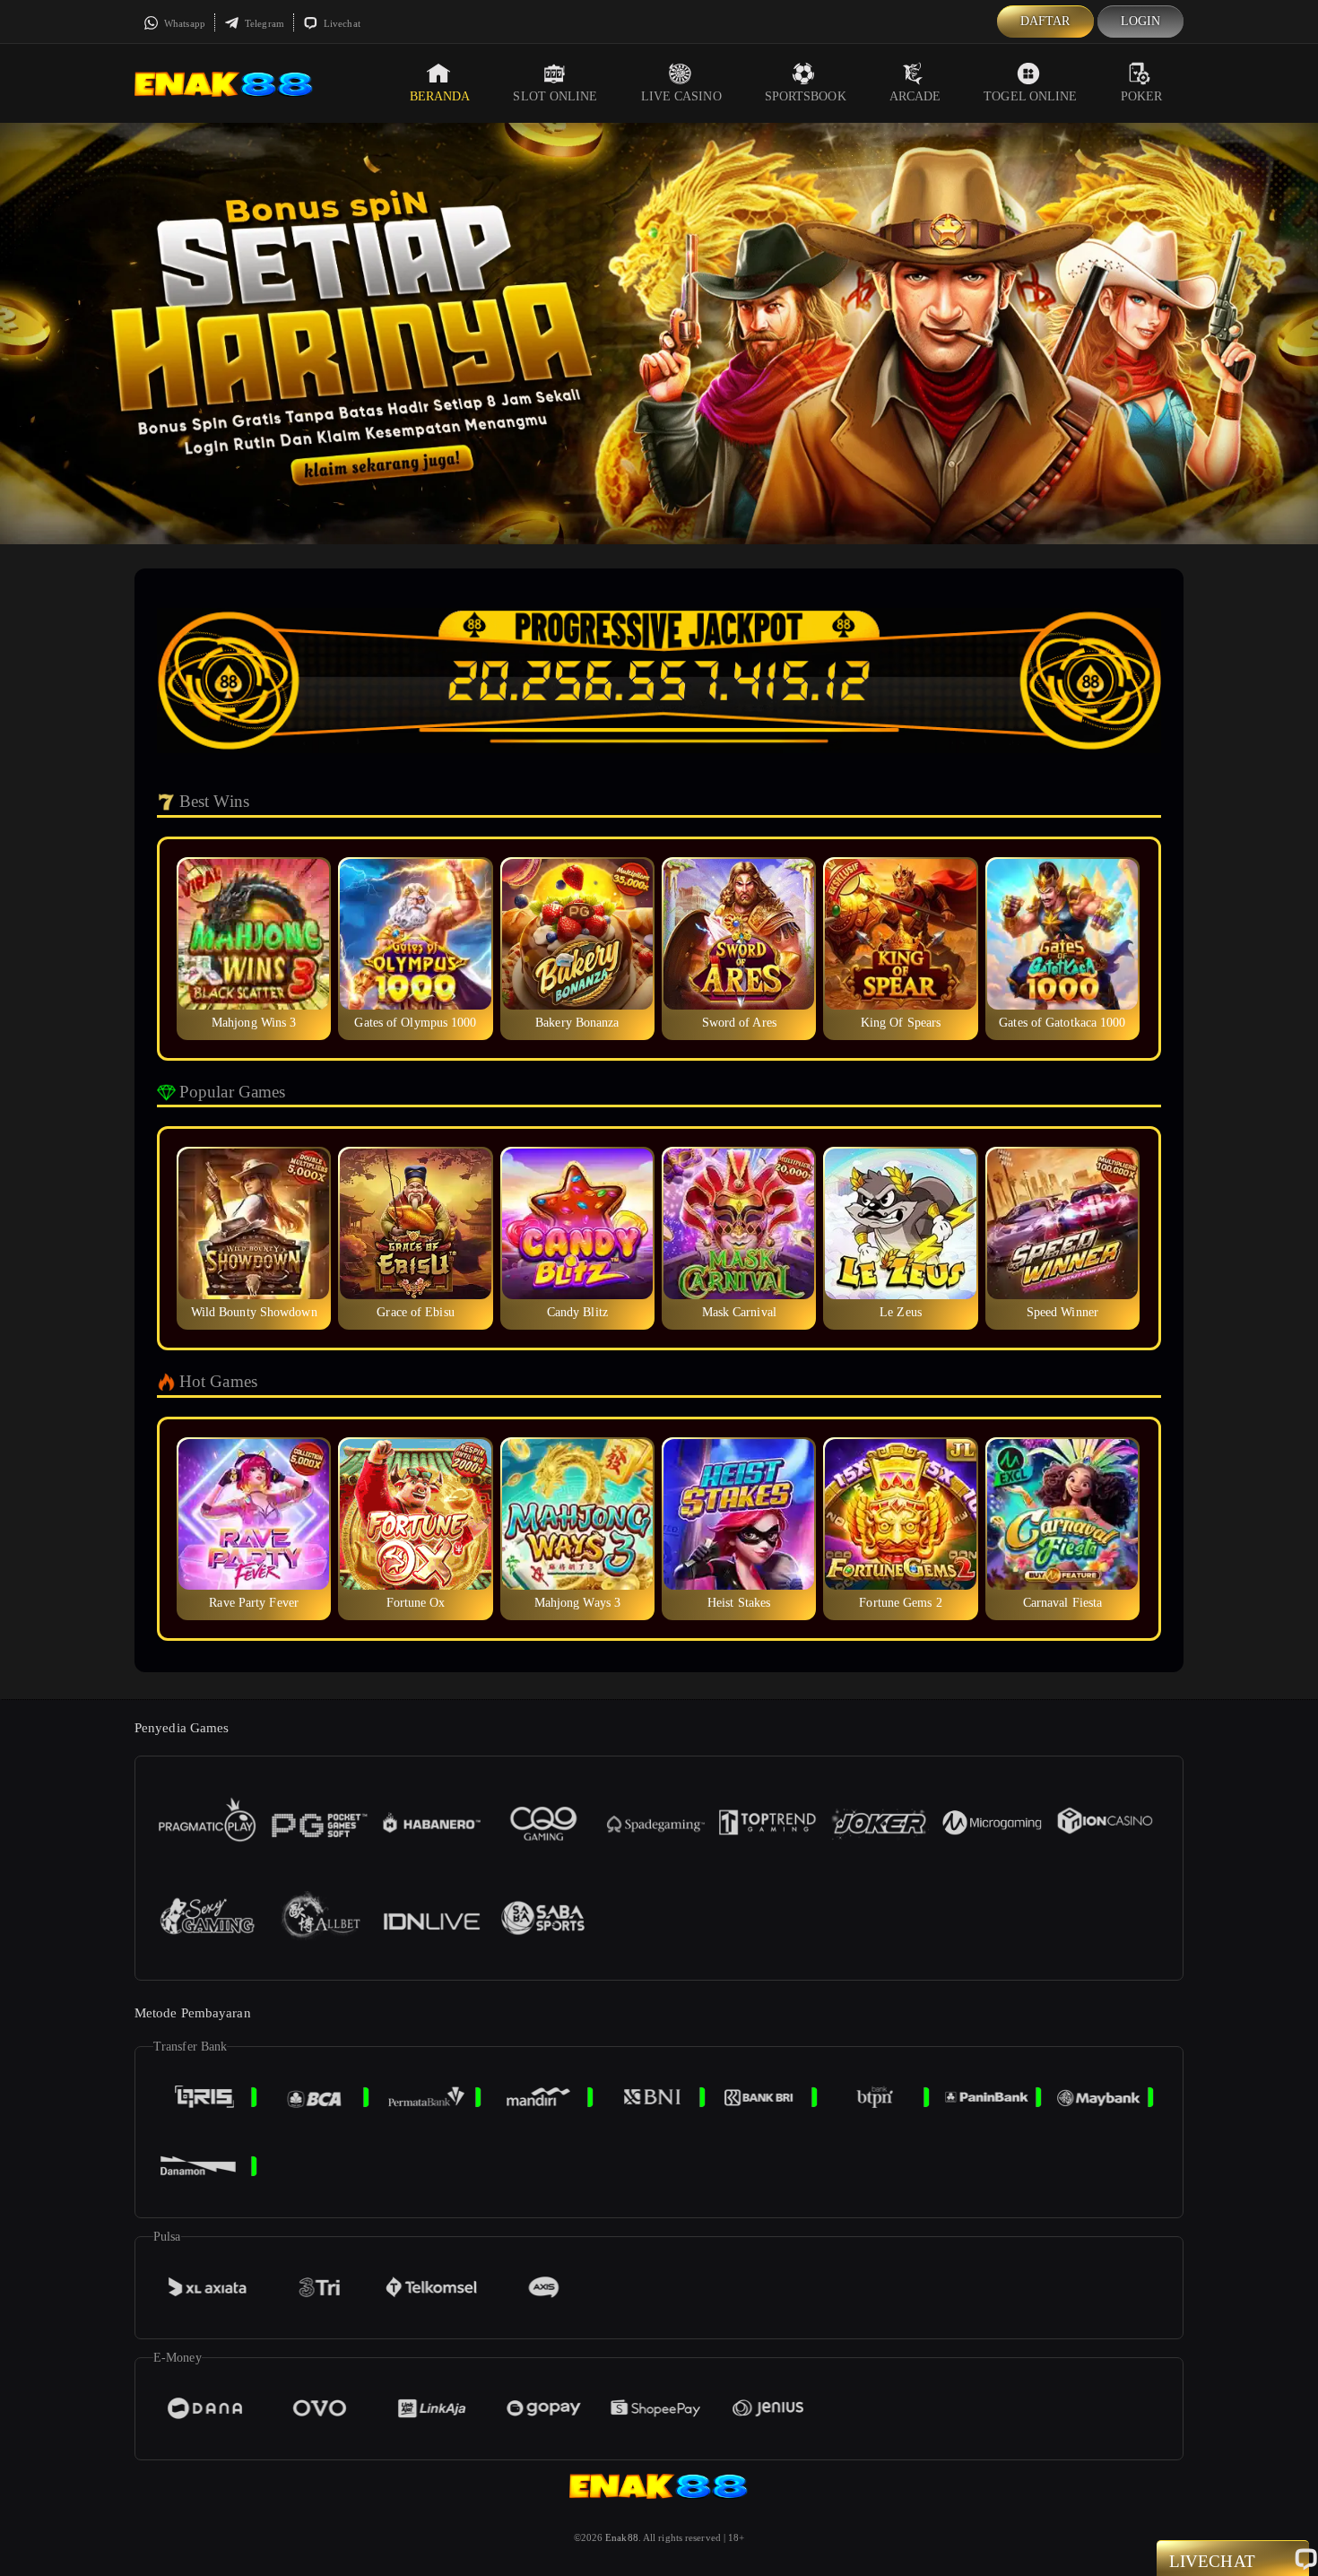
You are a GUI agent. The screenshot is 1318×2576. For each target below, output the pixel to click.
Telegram (263, 23)
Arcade (915, 96)
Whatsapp (183, 23)
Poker (1142, 96)
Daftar (1045, 21)
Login (1141, 21)
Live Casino (681, 96)
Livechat (341, 23)
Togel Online (1030, 96)
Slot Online (555, 96)
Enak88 (622, 2537)
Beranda (440, 96)
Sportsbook (806, 96)
